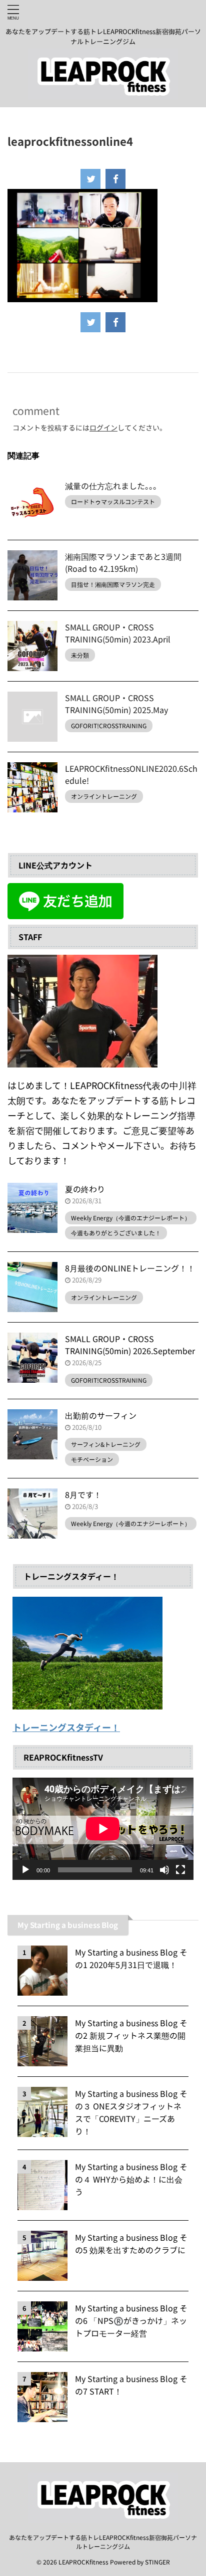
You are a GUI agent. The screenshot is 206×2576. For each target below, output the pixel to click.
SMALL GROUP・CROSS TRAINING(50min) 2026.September (130, 1345)
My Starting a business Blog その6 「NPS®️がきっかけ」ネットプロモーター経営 (131, 2320)
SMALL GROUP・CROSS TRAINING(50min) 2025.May (116, 704)
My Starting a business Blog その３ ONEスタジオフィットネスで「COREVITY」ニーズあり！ (131, 2112)
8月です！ (83, 1494)
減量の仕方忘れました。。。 (113, 486)
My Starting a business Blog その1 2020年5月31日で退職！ (131, 1958)
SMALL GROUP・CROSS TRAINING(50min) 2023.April (118, 633)
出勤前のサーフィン (101, 1415)
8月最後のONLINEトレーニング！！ (130, 1268)
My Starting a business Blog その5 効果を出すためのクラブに (131, 2243)
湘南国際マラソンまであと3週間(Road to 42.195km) (123, 562)
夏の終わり (85, 1189)
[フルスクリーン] (180, 1870)
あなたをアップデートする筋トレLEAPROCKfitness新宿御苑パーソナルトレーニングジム (103, 2542)
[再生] (25, 1870)
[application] (103, 1829)
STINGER (157, 2562)
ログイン (103, 427)
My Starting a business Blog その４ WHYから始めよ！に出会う (131, 2179)
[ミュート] (164, 1870)
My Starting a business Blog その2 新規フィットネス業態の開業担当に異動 (131, 2035)
